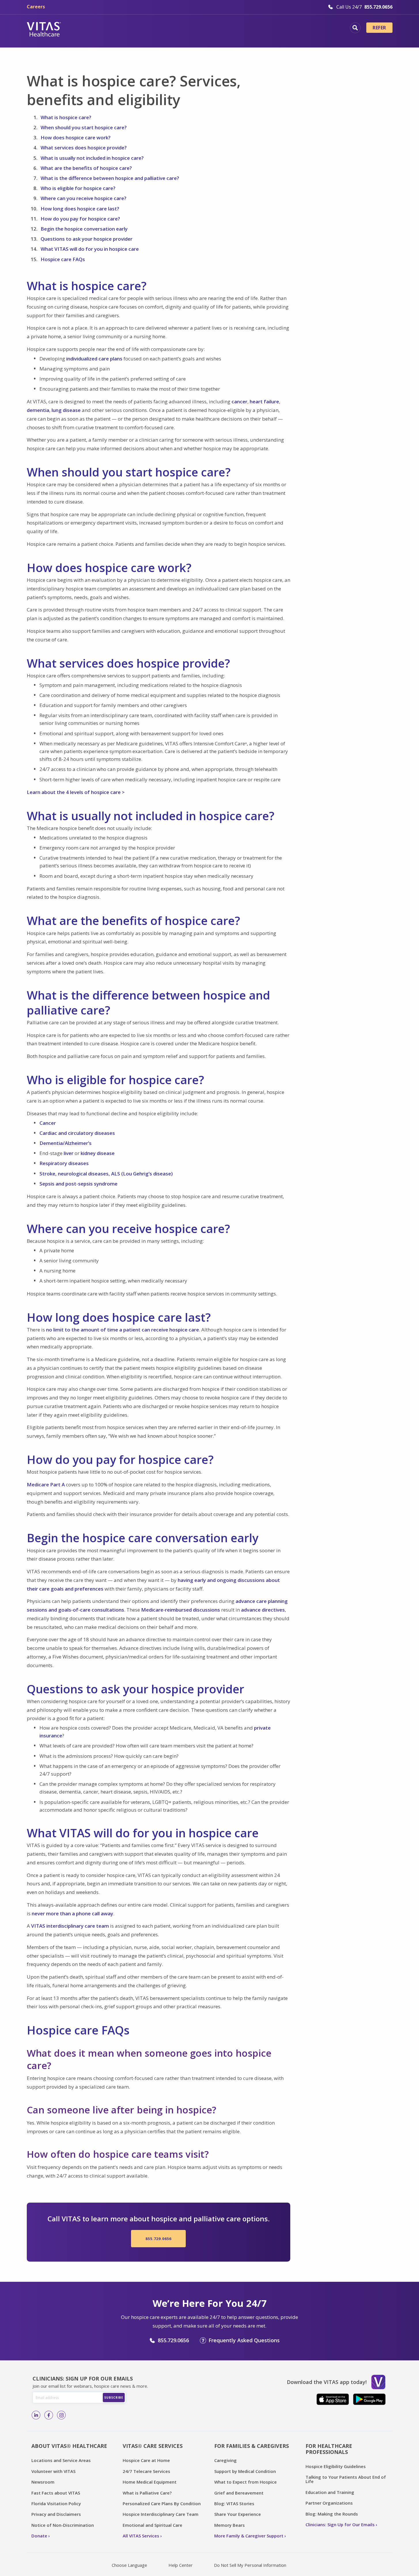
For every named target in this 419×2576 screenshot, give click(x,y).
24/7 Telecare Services (146, 2471)
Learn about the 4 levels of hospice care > (76, 792)
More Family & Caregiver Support (249, 2536)
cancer (239, 401)
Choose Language (129, 2565)
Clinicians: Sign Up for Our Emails (340, 2524)
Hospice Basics (129, 29)
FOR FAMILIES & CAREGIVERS (252, 2446)
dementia (38, 410)
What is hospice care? (66, 117)
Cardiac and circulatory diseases (77, 1133)
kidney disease (98, 1153)
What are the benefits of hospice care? (86, 168)
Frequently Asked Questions (244, 2340)
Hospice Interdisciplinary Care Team (161, 2514)
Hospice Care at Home (146, 2460)
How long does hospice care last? (80, 209)
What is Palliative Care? (147, 2493)
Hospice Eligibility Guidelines (336, 2466)
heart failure (264, 401)
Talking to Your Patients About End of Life (346, 2479)
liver (69, 1153)
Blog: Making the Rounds (332, 2514)
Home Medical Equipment (150, 2482)
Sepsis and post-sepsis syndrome (78, 1184)
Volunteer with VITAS (53, 2471)
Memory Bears (230, 2525)
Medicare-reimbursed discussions (181, 1610)
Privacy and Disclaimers (56, 2514)
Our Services (175, 29)
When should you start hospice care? (84, 127)
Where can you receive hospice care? (84, 198)
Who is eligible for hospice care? (78, 188)
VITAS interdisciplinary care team (70, 1926)
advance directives (263, 1610)
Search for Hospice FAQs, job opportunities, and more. (355, 28)
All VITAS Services (141, 2536)
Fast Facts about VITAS (56, 2493)
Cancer (48, 1123)
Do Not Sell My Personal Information (250, 2565)
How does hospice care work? (76, 137)
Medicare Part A (46, 1484)
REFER (379, 28)
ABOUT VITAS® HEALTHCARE (69, 2446)
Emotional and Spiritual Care (152, 2525)
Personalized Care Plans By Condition (162, 2503)
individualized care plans (94, 359)
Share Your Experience (238, 2514)
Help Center (181, 2565)
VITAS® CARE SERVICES (153, 2446)
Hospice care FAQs (63, 259)
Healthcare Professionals (234, 29)
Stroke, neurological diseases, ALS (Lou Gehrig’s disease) (106, 1174)
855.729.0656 (158, 2239)
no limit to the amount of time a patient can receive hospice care (123, 1330)
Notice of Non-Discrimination (63, 2525)
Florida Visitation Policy (56, 2503)
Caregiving (225, 2460)
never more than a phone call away (72, 1913)
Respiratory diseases (64, 1163)
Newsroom (43, 2482)
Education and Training (330, 2492)
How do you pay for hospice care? (80, 219)
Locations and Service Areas (61, 2460)
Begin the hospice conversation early (84, 229)
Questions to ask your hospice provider (87, 239)
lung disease (66, 410)
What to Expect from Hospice (245, 2482)
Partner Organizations (329, 2503)
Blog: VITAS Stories (234, 2503)
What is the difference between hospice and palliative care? (110, 178)
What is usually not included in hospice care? (92, 158)
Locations (86, 29)
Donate (39, 2536)
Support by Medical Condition (245, 2471)
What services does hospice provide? (84, 148)
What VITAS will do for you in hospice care (90, 249)
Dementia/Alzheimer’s (66, 1143)
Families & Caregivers (305, 29)
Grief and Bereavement (239, 2493)
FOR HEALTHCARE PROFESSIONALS (329, 2449)
